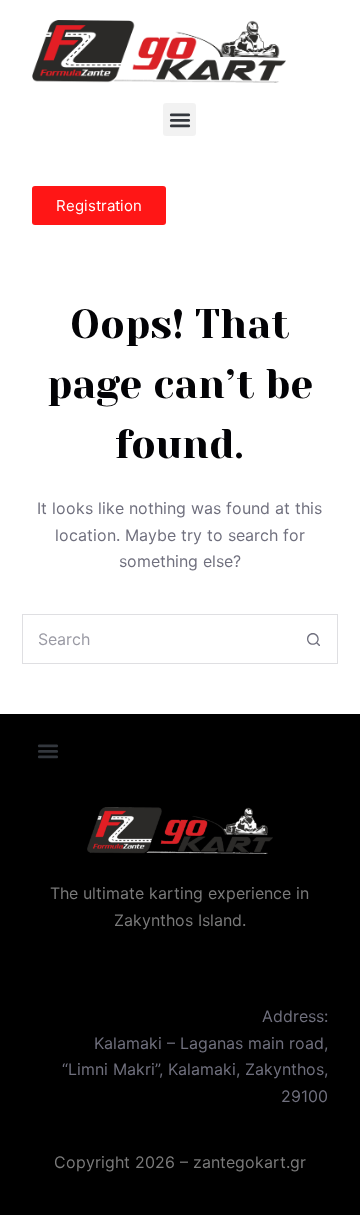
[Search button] (313, 639)
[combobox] (156, 639)
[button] (179, 119)
